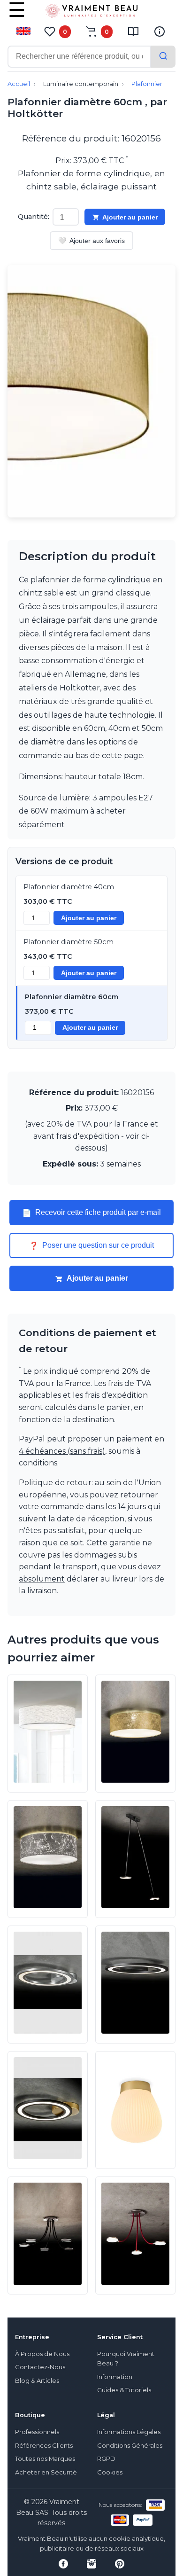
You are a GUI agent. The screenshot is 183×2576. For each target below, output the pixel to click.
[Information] (160, 31)
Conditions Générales (130, 2446)
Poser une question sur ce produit (91, 1245)
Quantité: (34, 217)
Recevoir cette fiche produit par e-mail (91, 1213)
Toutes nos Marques (45, 2459)
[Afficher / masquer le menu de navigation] (17, 16)
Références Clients (44, 2446)
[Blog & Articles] (133, 31)
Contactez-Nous (40, 2367)
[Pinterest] (120, 2564)
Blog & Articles (37, 2381)
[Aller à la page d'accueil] (91, 13)
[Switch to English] (23, 31)
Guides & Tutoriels (124, 2390)
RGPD (106, 2459)
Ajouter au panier (130, 217)
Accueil (19, 84)
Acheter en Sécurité (46, 2472)
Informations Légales (129, 2432)
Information (115, 2377)
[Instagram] (91, 2564)
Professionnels (37, 2432)
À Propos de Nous (42, 2354)
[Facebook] (63, 2564)
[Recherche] (163, 57)
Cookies (110, 2472)
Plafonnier (147, 84)
